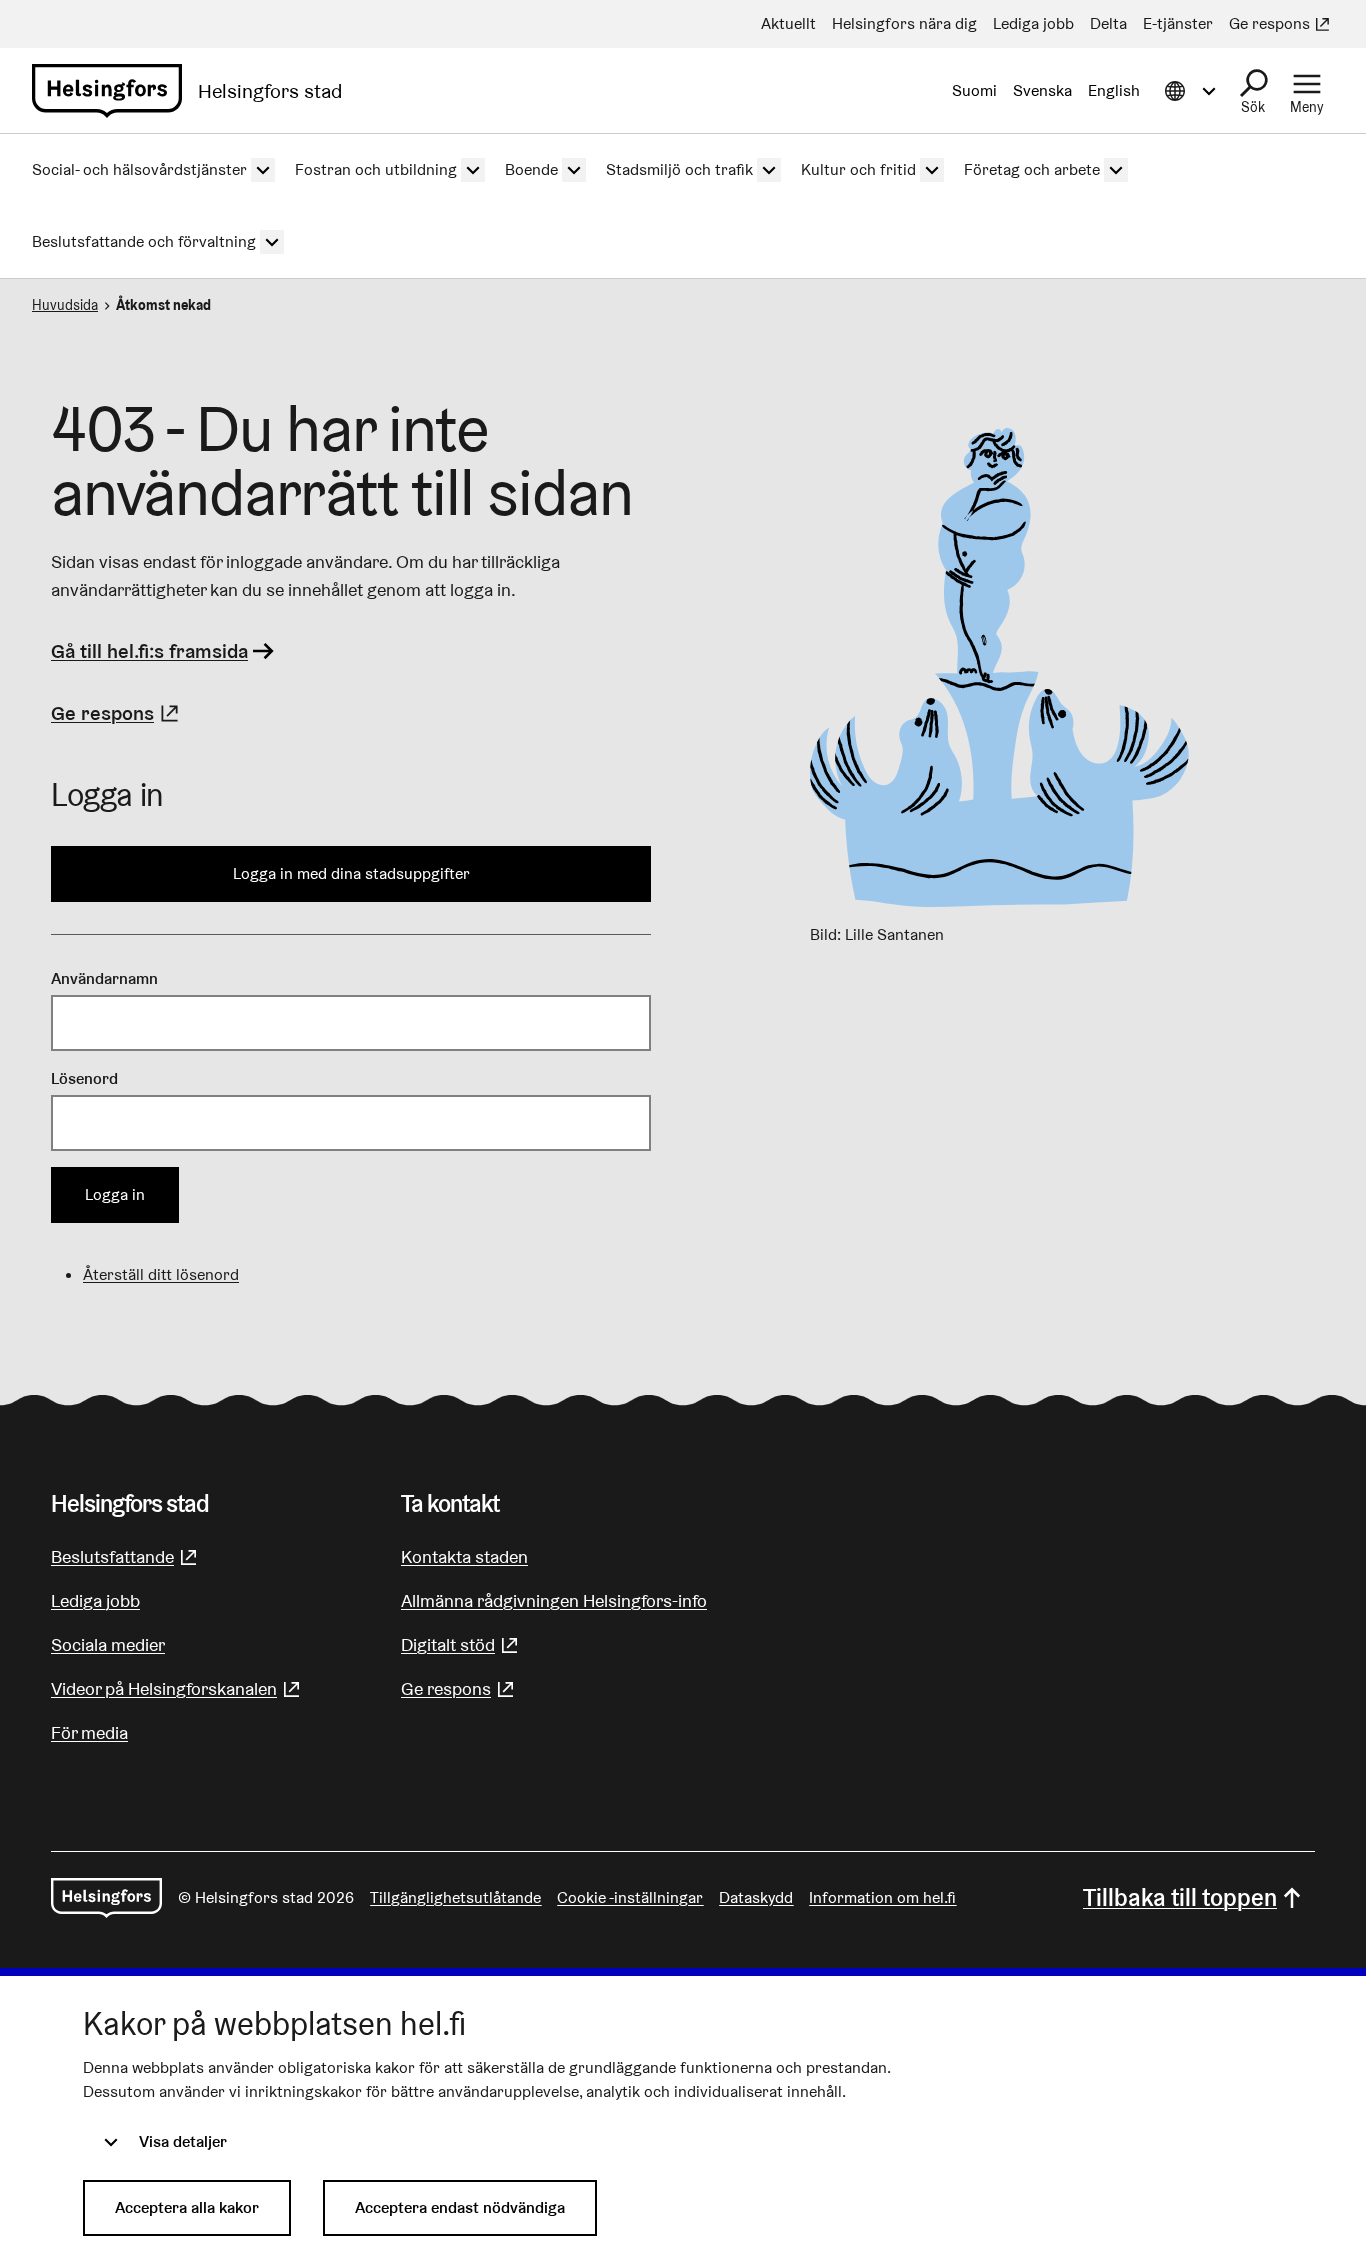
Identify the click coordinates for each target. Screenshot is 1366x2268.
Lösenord (84, 1078)
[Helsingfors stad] (106, 1898)
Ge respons (117, 713)
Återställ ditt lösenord (161, 1274)
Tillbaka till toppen (1180, 1897)
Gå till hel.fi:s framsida (149, 651)
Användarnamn (104, 978)
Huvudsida (65, 305)
